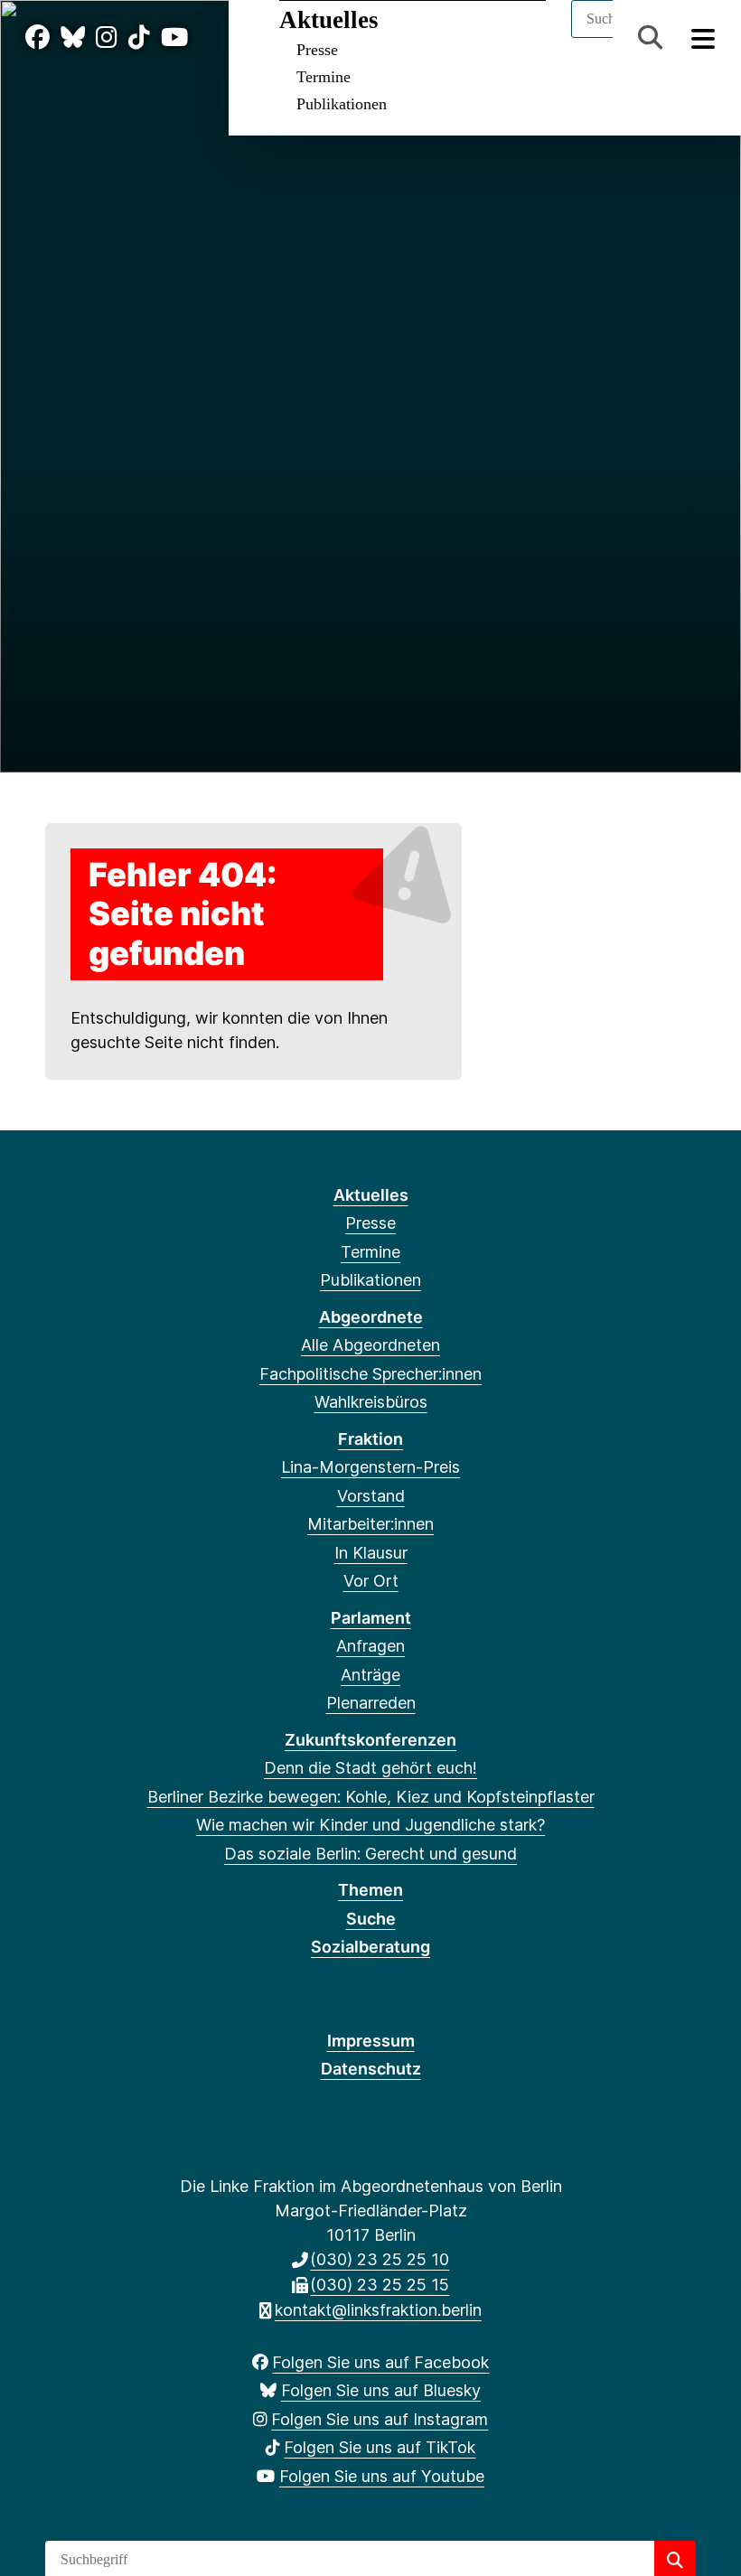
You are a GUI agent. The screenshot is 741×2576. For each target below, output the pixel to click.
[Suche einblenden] (650, 37)
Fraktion (370, 1439)
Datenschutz (371, 2069)
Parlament (371, 1618)
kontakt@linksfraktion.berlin (378, 2310)
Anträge (370, 1675)
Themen (370, 1890)
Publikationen (342, 104)
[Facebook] (38, 37)
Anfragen (370, 1646)
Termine (324, 77)
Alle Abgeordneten (370, 1345)
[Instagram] (107, 37)
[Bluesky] (73, 37)
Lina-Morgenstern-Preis (370, 1467)
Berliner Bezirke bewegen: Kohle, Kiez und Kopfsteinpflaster (371, 1797)
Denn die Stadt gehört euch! (370, 1768)
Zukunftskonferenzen (370, 1740)
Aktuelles (329, 20)
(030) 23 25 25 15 (380, 2285)
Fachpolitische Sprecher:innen (370, 1374)
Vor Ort (371, 1581)
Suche (371, 1919)
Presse (317, 50)
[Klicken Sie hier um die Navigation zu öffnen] (703, 37)
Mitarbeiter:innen (370, 1524)
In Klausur (371, 1553)
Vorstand (371, 1496)
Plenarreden (371, 1703)
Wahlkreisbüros (371, 1402)
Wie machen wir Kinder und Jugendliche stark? (370, 1825)
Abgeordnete (371, 1317)
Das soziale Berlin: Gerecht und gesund (370, 1854)
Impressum (371, 2041)
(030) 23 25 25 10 (380, 2259)
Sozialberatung (370, 1947)
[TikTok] (139, 37)
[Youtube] (174, 37)
